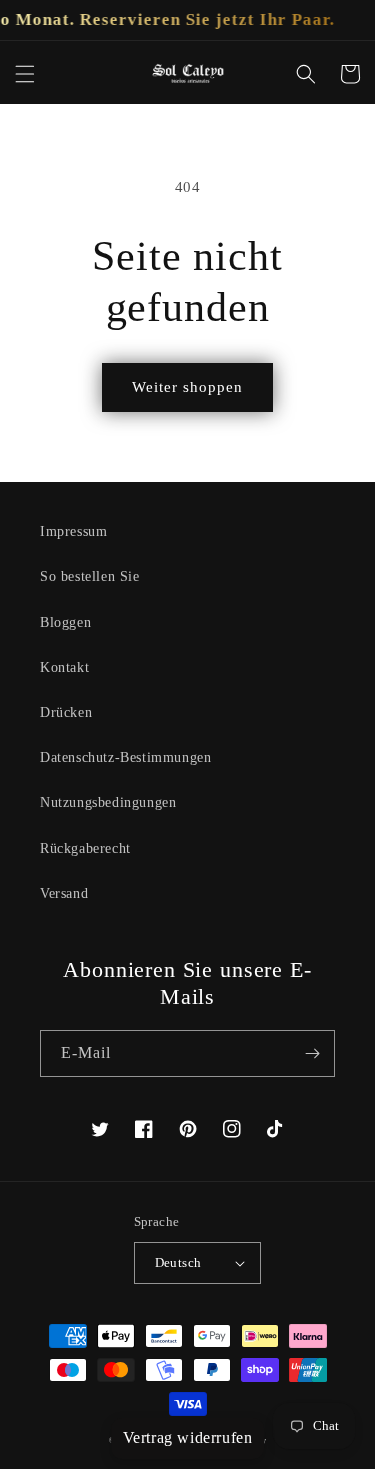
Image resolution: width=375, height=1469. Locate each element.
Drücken (66, 712)
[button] (25, 74)
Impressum (73, 531)
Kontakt (64, 667)
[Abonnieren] (312, 1053)
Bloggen (65, 622)
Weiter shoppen (187, 387)
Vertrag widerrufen (188, 1437)
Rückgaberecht (85, 848)
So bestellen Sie (90, 576)
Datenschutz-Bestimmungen (125, 757)
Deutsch (178, 1262)
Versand (64, 893)
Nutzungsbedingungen (108, 802)
